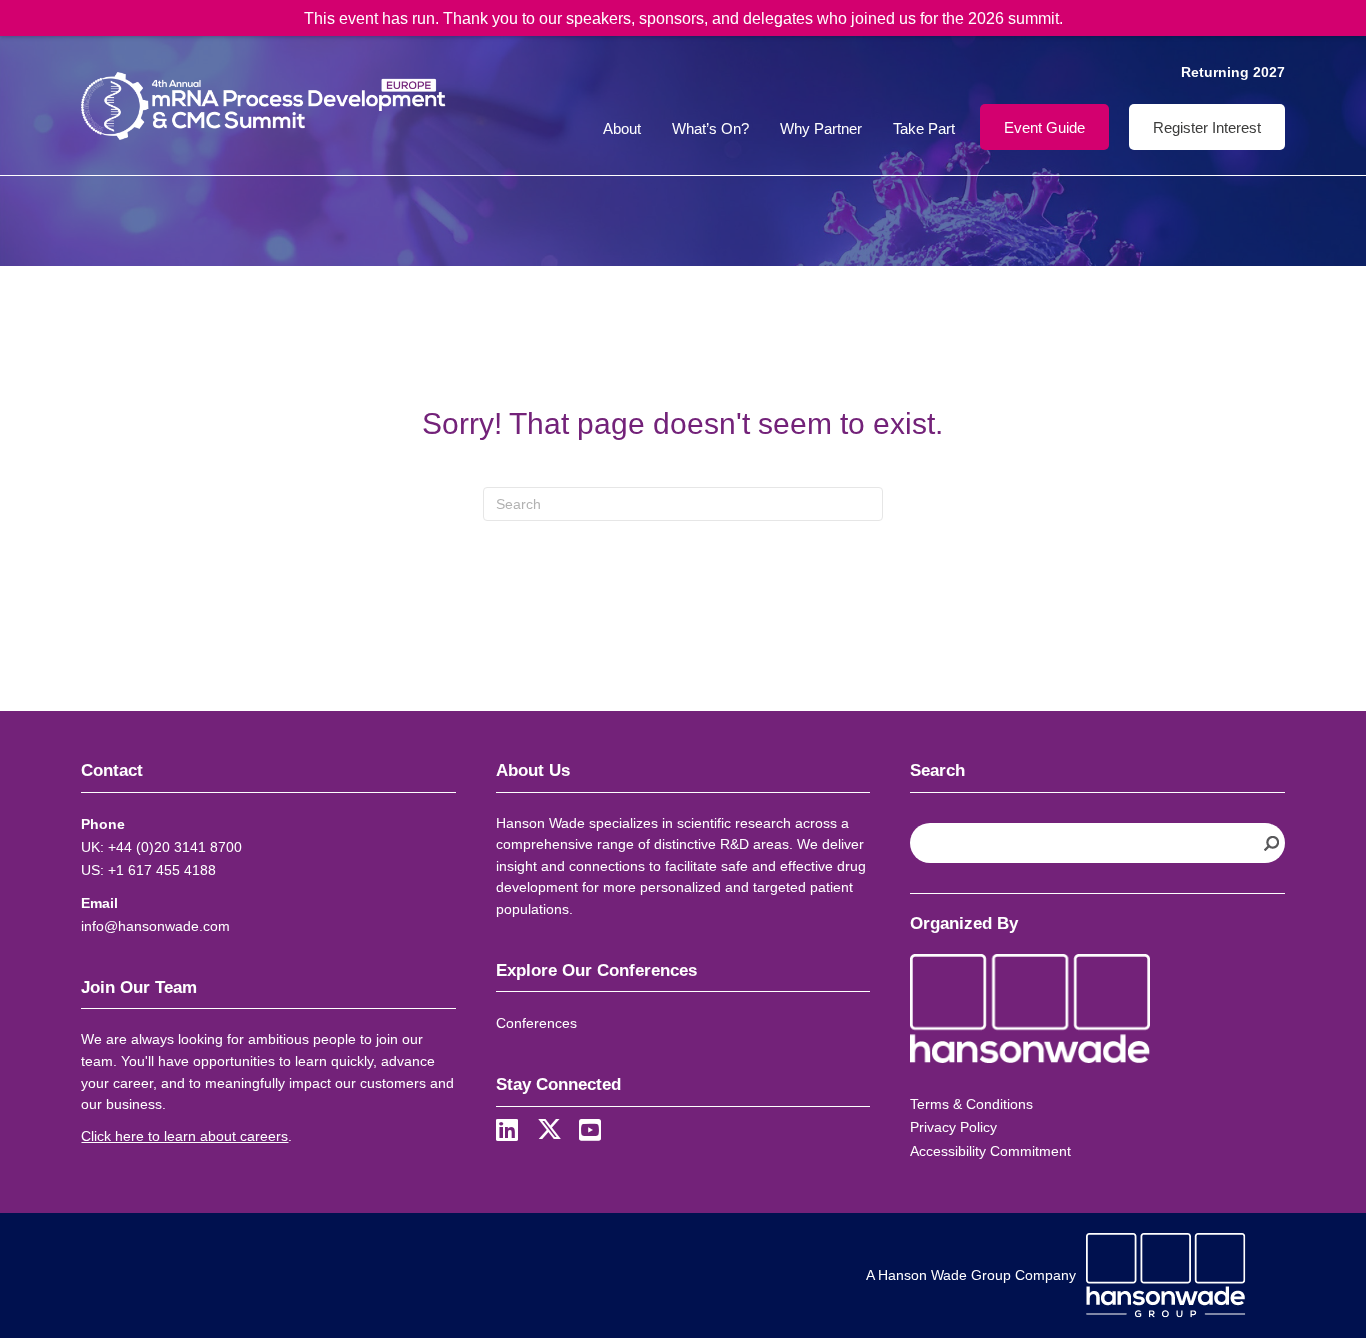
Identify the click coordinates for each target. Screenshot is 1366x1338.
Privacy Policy (953, 1127)
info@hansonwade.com (155, 926)
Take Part (924, 128)
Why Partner (821, 128)
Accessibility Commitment (990, 1151)
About (622, 128)
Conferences (536, 1023)
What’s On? (710, 128)
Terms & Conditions (971, 1104)
